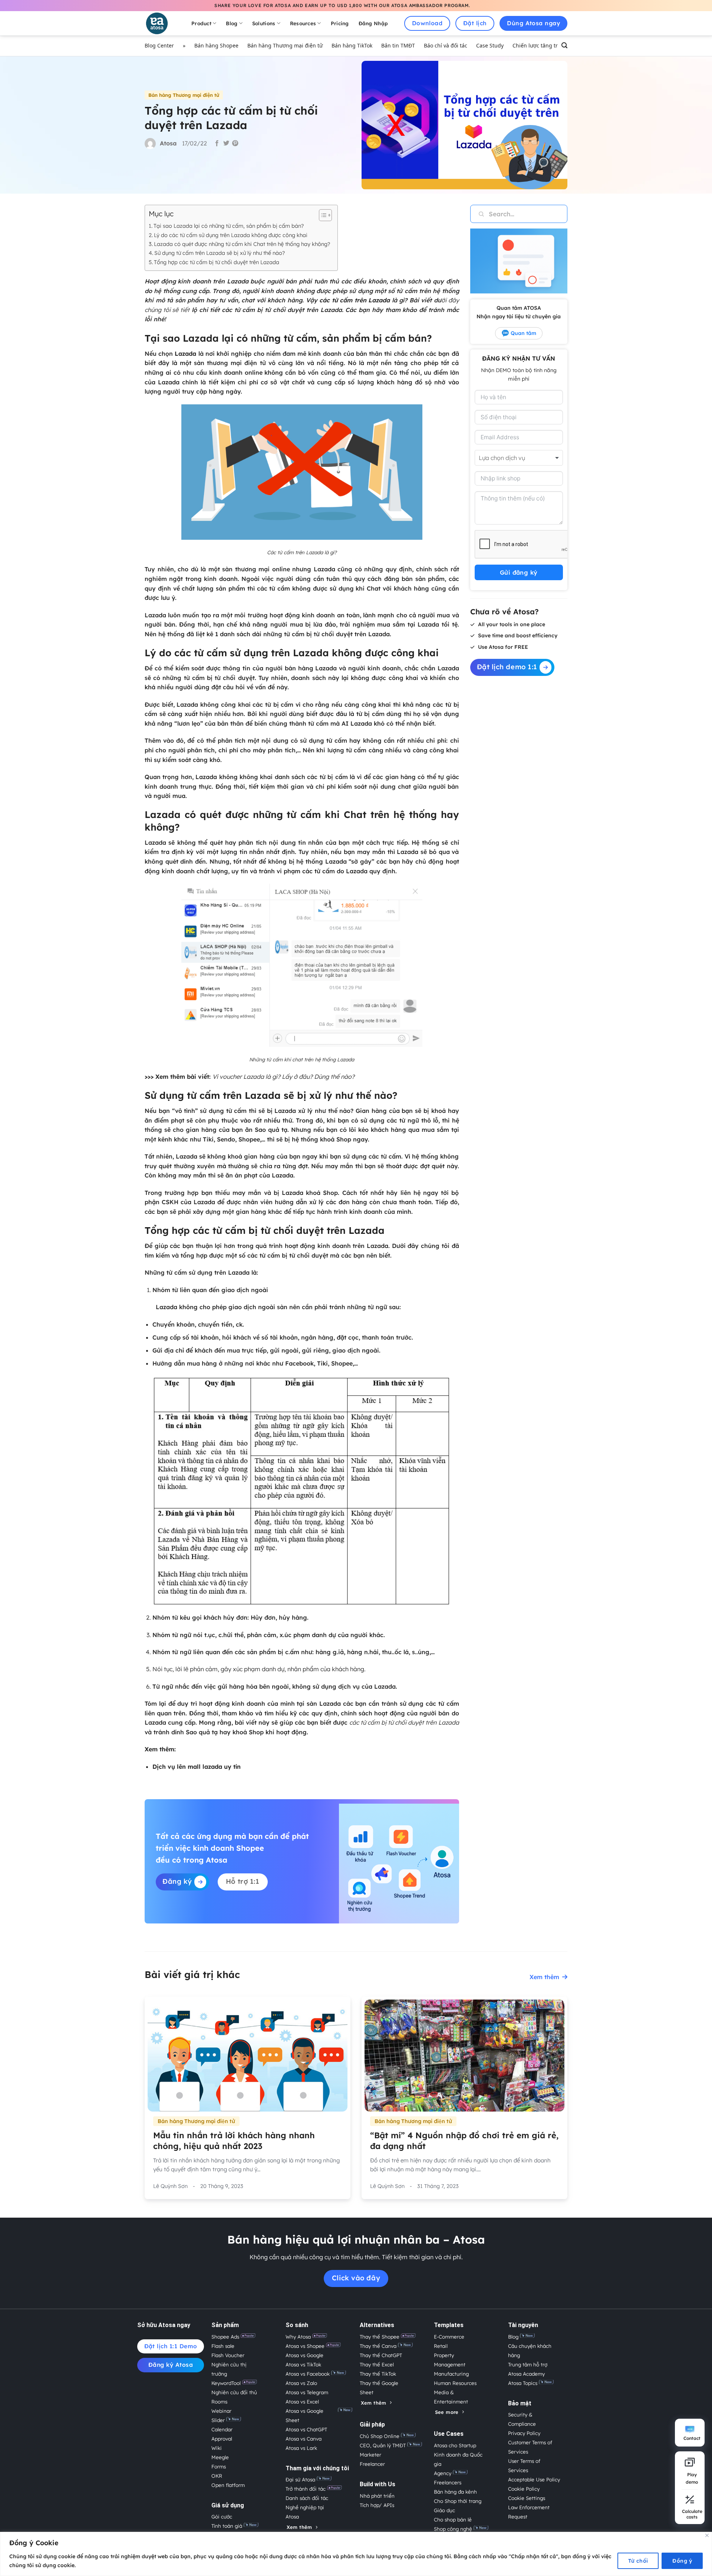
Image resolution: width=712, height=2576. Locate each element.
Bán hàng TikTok (352, 45)
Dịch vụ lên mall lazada (187, 1767)
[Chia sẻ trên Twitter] (226, 144)
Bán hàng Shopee (216, 45)
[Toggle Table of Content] (322, 215)
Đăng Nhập (373, 23)
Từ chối (638, 2561)
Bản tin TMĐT (398, 45)
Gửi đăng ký (519, 572)
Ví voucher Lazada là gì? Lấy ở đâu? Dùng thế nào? (284, 1077)
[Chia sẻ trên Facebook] (217, 144)
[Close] (707, 2535)
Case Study (490, 45)
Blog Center (159, 45)
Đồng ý (682, 2561)
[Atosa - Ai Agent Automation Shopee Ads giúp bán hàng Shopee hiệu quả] (161, 23)
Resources (303, 23)
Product (201, 23)
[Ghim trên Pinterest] (235, 144)
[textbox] (510, 458)
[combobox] (519, 458)
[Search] (564, 46)
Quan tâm (523, 333)
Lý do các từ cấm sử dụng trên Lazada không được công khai (231, 235)
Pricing (340, 23)
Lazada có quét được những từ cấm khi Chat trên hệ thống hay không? (242, 244)
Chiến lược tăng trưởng (542, 45)
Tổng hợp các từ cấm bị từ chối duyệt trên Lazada (217, 262)
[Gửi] (477, 214)
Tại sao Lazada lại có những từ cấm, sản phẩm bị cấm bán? (229, 226)
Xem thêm (544, 1977)
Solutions (264, 23)
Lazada (185, 354)
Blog (232, 23)
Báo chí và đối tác (446, 45)
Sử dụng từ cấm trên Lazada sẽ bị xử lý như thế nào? (220, 253)
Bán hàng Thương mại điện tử (285, 45)
